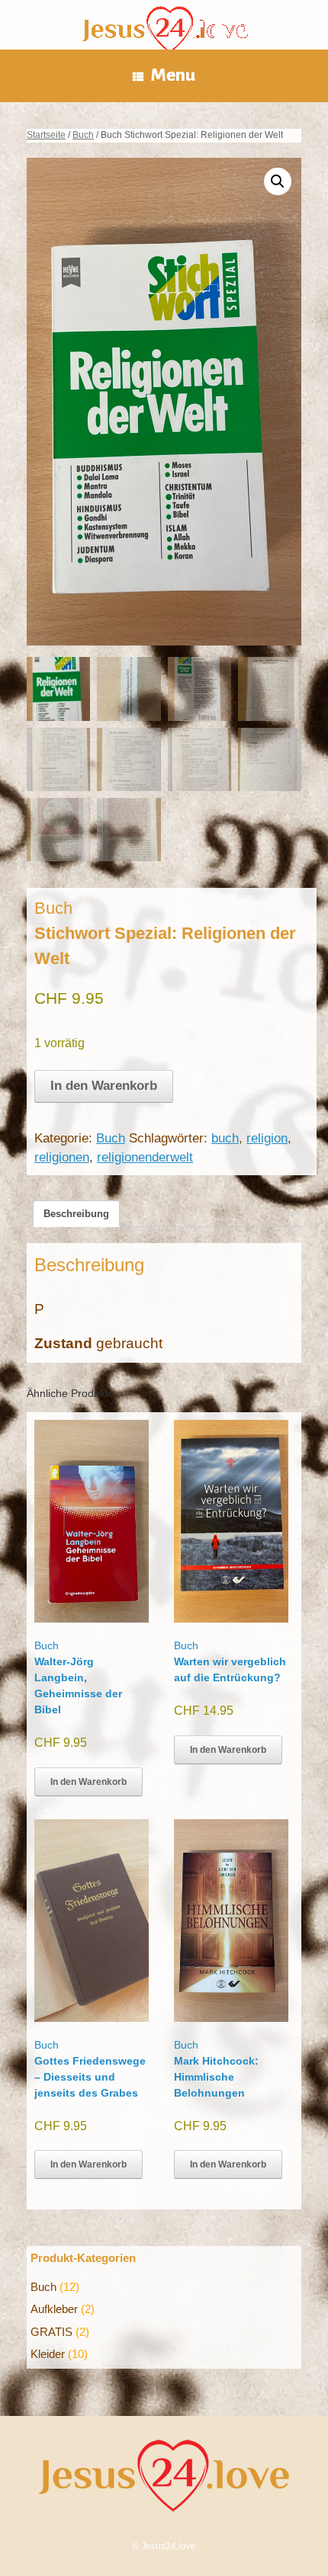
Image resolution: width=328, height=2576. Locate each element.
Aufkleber (54, 2309)
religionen (62, 1157)
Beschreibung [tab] (76, 1214)
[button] (278, 181)
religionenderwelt (145, 1157)
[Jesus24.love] (164, 32)
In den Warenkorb (104, 1086)
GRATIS (51, 2332)
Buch (83, 135)
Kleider (48, 2354)
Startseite (46, 135)
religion (267, 1138)
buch (225, 1138)
